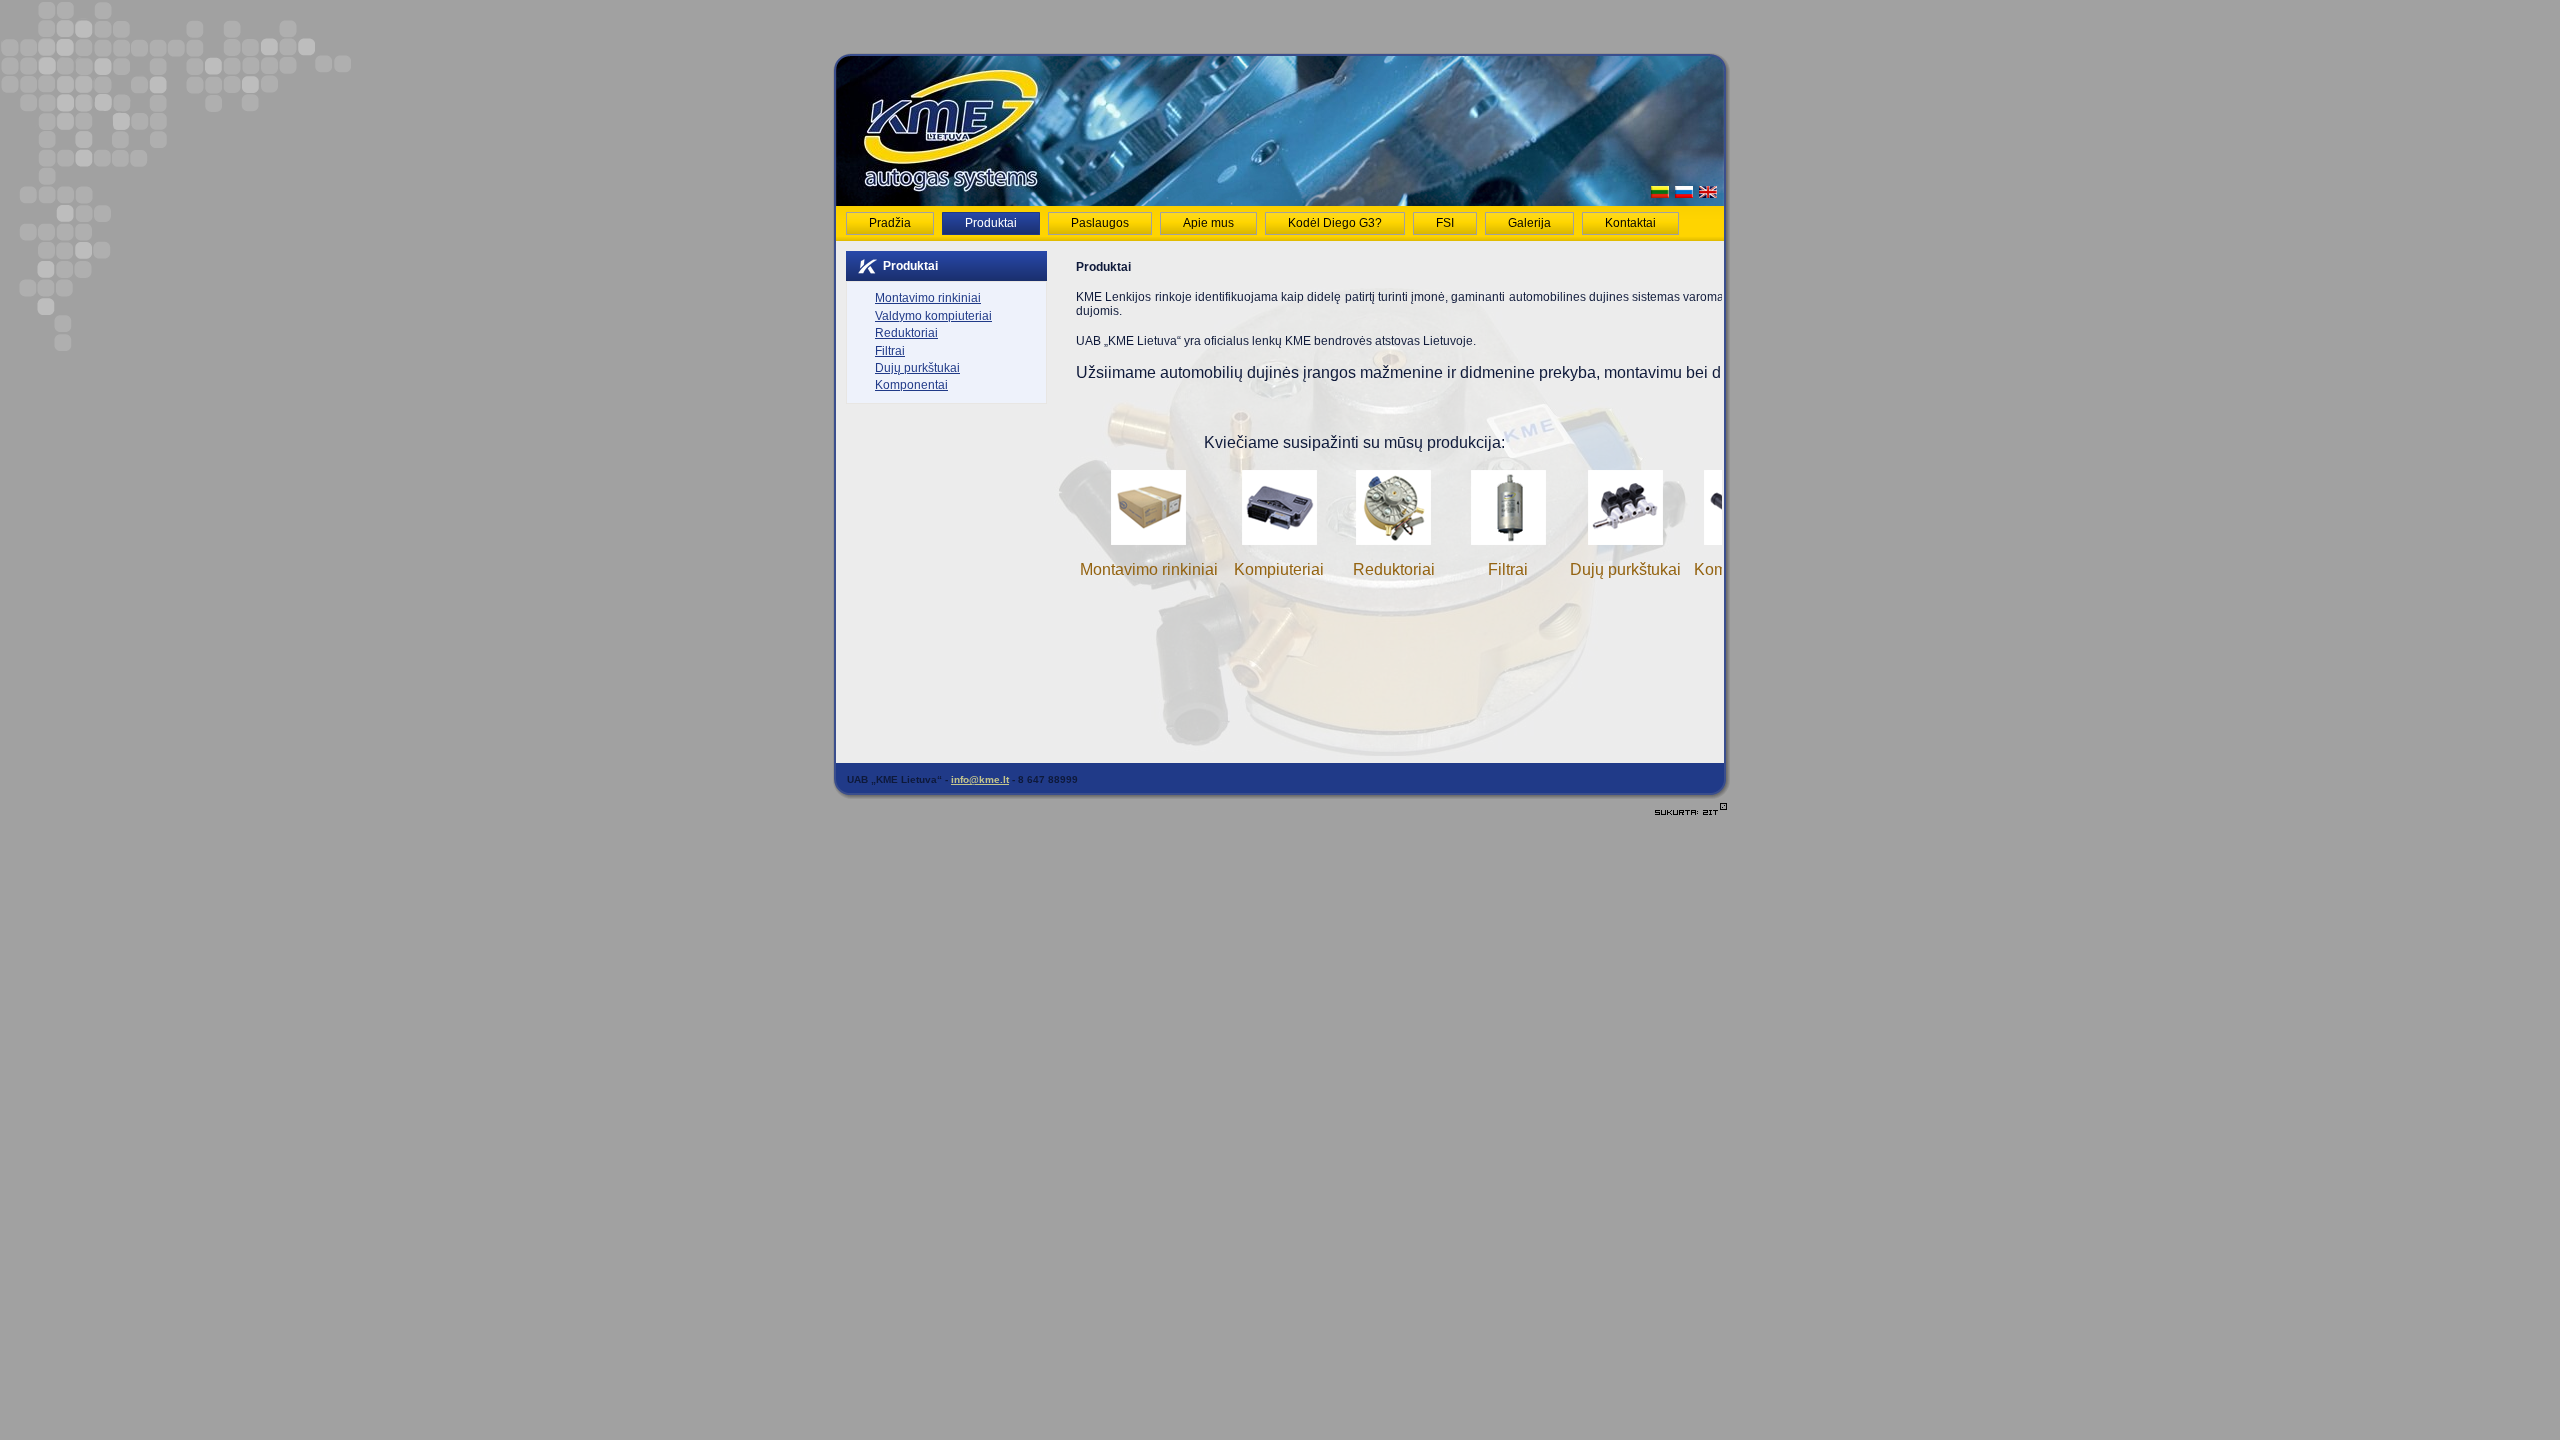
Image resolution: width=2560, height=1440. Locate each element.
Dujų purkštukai (1625, 569)
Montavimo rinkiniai (1149, 569)
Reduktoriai (1394, 569)
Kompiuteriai (1279, 569)
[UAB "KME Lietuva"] (950, 188)
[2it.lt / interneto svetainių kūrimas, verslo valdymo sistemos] (1691, 815)
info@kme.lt (980, 779)
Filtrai (1508, 569)
